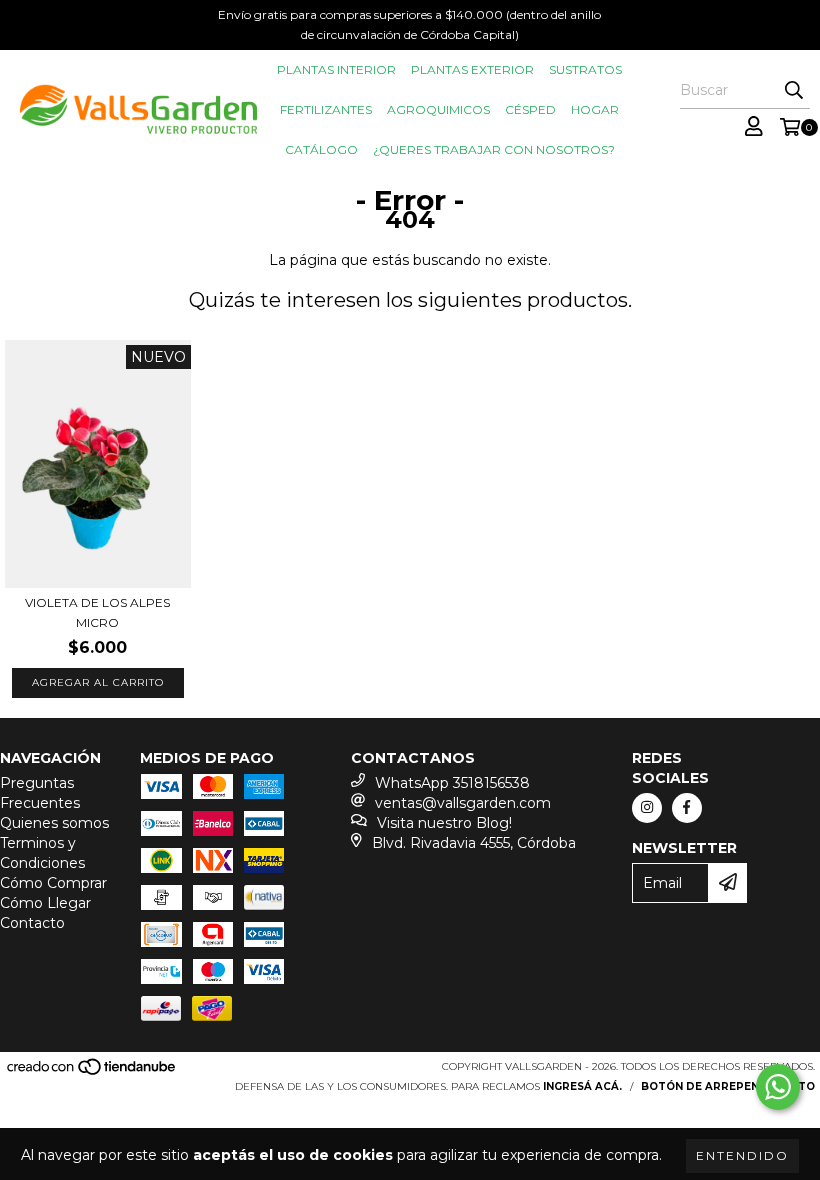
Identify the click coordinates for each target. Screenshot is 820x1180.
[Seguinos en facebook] (687, 808)
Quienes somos (54, 823)
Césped (530, 109)
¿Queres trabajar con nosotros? (494, 149)
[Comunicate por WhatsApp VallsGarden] (778, 1087)
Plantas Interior (336, 69)
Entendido (742, 1155)
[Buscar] (794, 91)
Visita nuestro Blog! (444, 823)
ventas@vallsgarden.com (463, 803)
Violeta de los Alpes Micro (97, 612)
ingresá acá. (582, 1086)
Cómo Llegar (45, 903)
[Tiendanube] (92, 1072)
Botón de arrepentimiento (728, 1086)
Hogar (595, 109)
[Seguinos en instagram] (647, 808)
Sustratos (585, 69)
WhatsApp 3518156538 (452, 783)
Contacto (32, 923)
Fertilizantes (326, 109)
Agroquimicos (438, 109)
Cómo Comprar (53, 883)
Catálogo (321, 149)
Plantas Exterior (472, 69)
